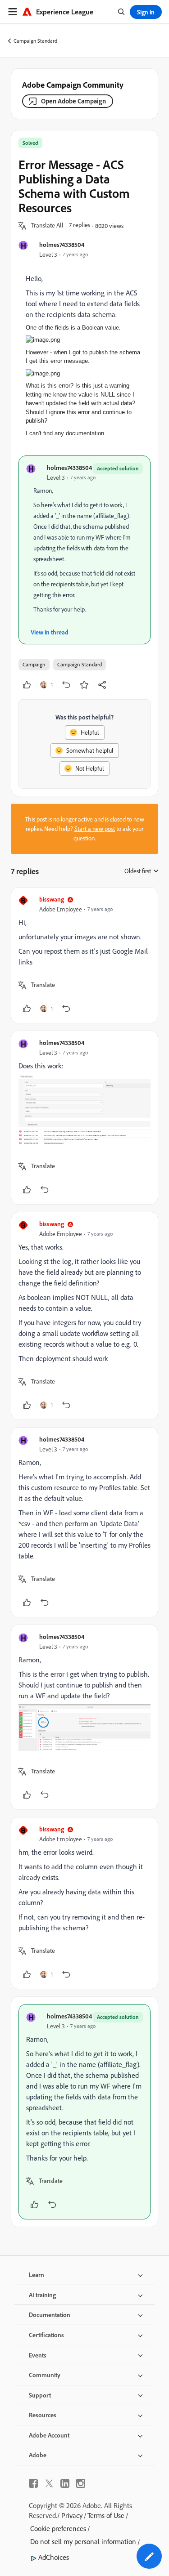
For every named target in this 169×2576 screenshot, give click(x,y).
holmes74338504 (62, 244)
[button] (47, 226)
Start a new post (95, 829)
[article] (84, 955)
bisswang (52, 899)
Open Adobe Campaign (73, 101)
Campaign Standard (35, 41)
